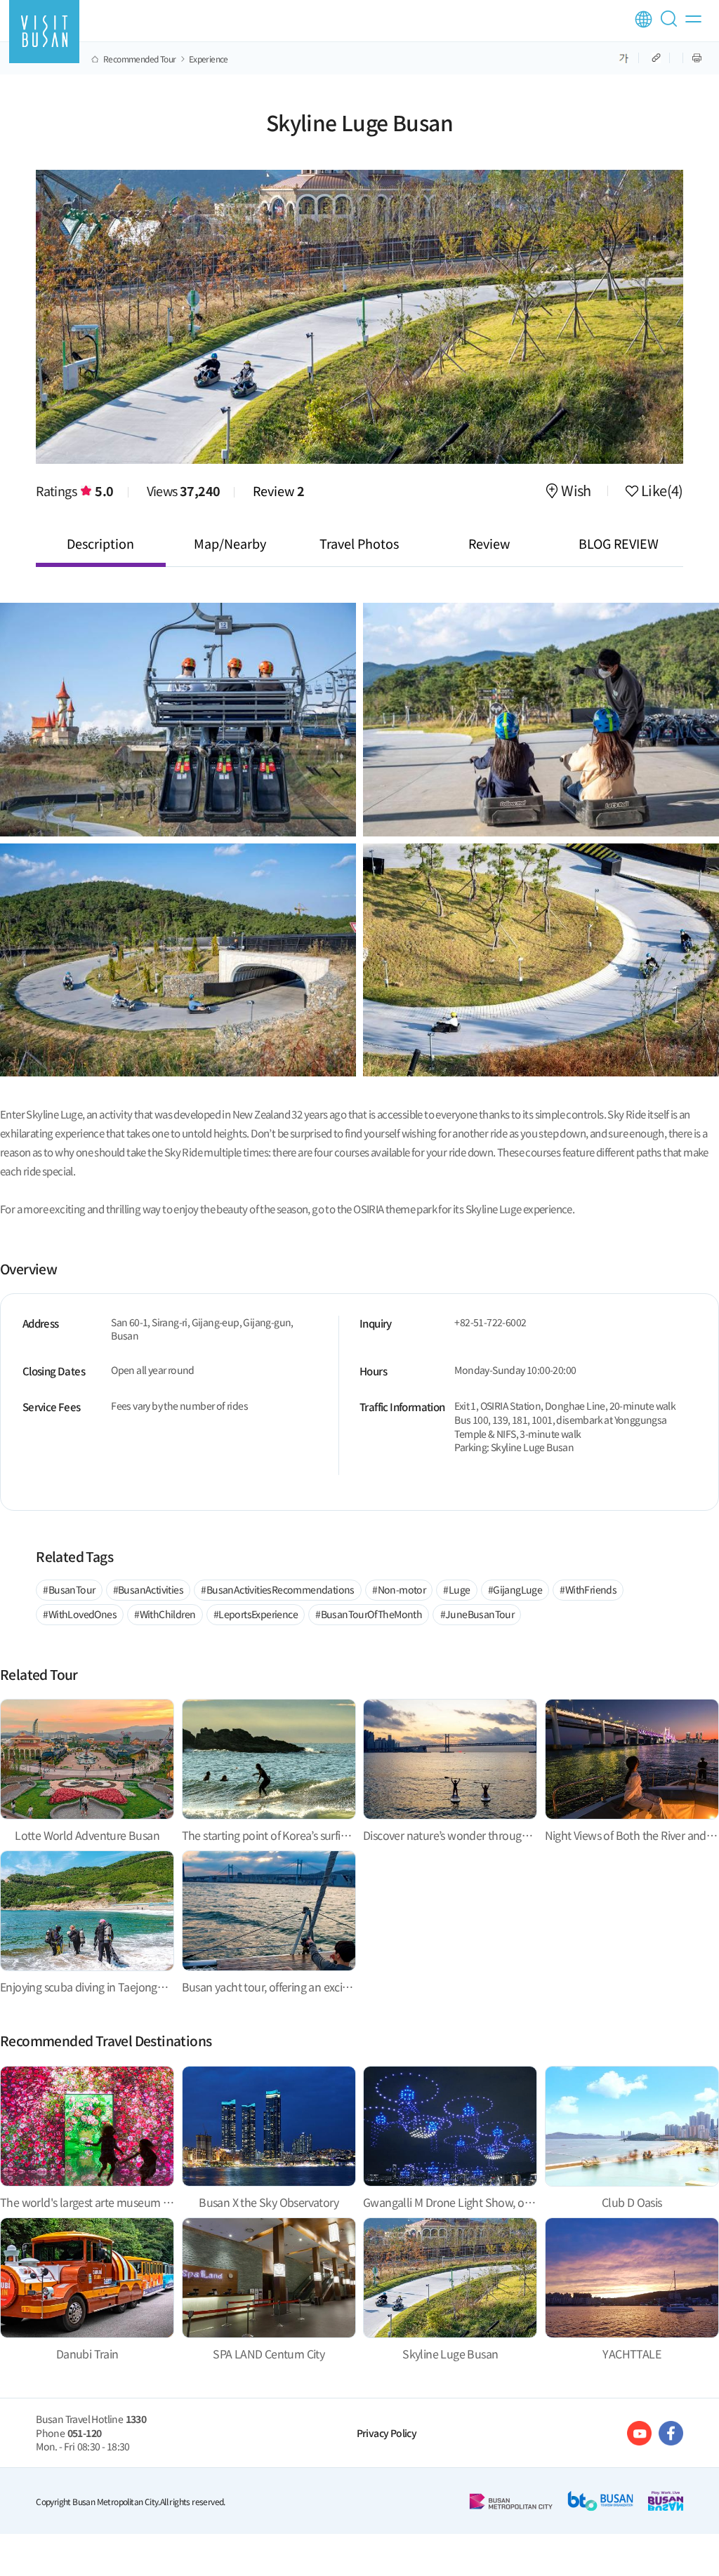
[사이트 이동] (639, 2433)
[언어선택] (644, 19)
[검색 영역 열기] (671, 25)
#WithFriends (588, 1589)
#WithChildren (165, 1614)
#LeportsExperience (256, 1614)
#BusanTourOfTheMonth (369, 1614)
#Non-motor (399, 1589)
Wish (576, 492)
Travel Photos (359, 543)
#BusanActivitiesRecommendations (277, 1589)
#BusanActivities (148, 1589)
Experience (209, 59)
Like (661, 492)
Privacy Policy (387, 2433)
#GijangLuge (515, 1589)
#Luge (456, 1589)
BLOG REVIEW (619, 543)
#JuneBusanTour (477, 1614)
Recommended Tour (139, 59)
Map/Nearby (230, 543)
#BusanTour (69, 1589)
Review (279, 490)
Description (100, 543)
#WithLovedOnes (80, 1614)
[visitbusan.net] (44, 32)
